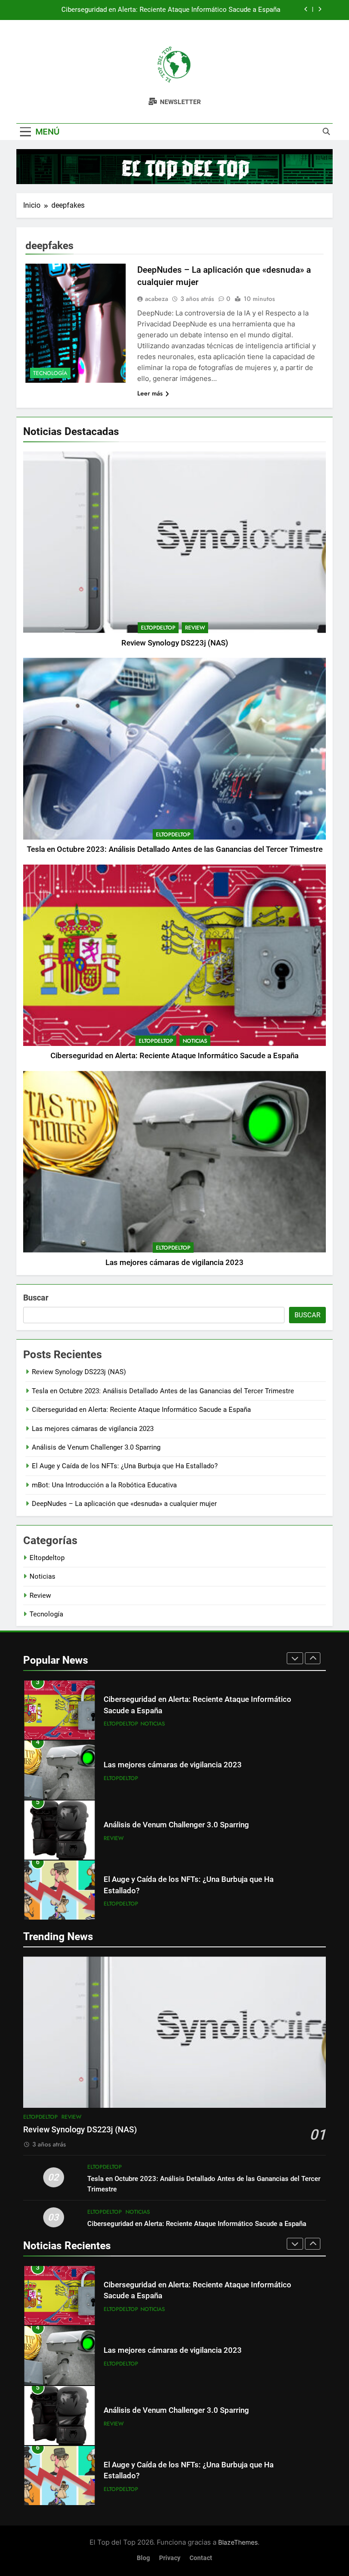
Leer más (150, 393)
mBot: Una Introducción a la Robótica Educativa (104, 1485)
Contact (201, 2558)
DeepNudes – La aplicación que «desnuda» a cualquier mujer (124, 1504)
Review (195, 628)
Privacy (170, 2558)
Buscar (36, 1298)
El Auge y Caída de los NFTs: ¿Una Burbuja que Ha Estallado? (125, 1466)
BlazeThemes (238, 2542)
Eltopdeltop (158, 628)
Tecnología (50, 373)
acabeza (157, 299)
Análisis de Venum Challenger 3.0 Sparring (96, 1447)
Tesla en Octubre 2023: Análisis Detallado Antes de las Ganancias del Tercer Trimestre (175, 849)
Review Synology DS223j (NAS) (175, 643)
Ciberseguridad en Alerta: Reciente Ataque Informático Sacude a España (174, 1056)
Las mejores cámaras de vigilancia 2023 (219, 10)
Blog (143, 2558)
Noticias (195, 1041)
